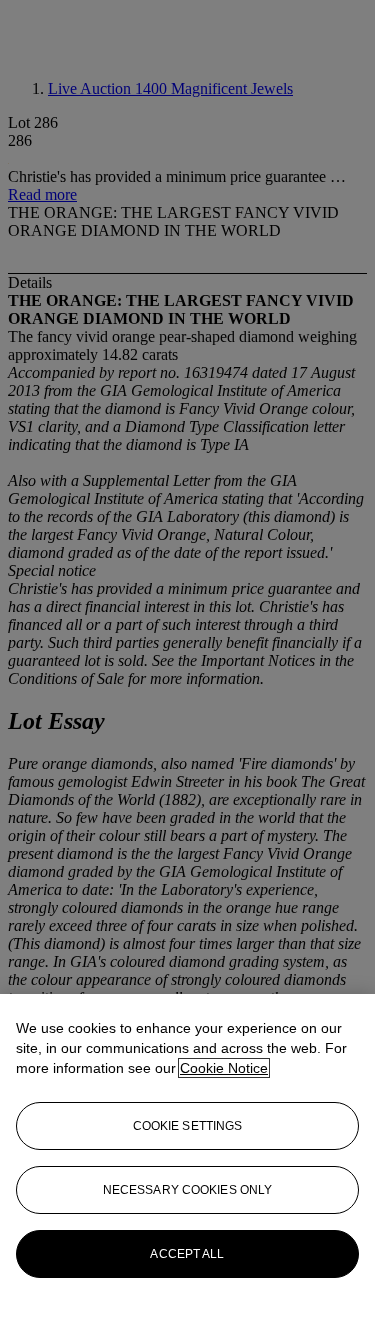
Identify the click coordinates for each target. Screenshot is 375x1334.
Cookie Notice (224, 1068)
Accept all (187, 1254)
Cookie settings (188, 1126)
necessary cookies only (188, 1190)
